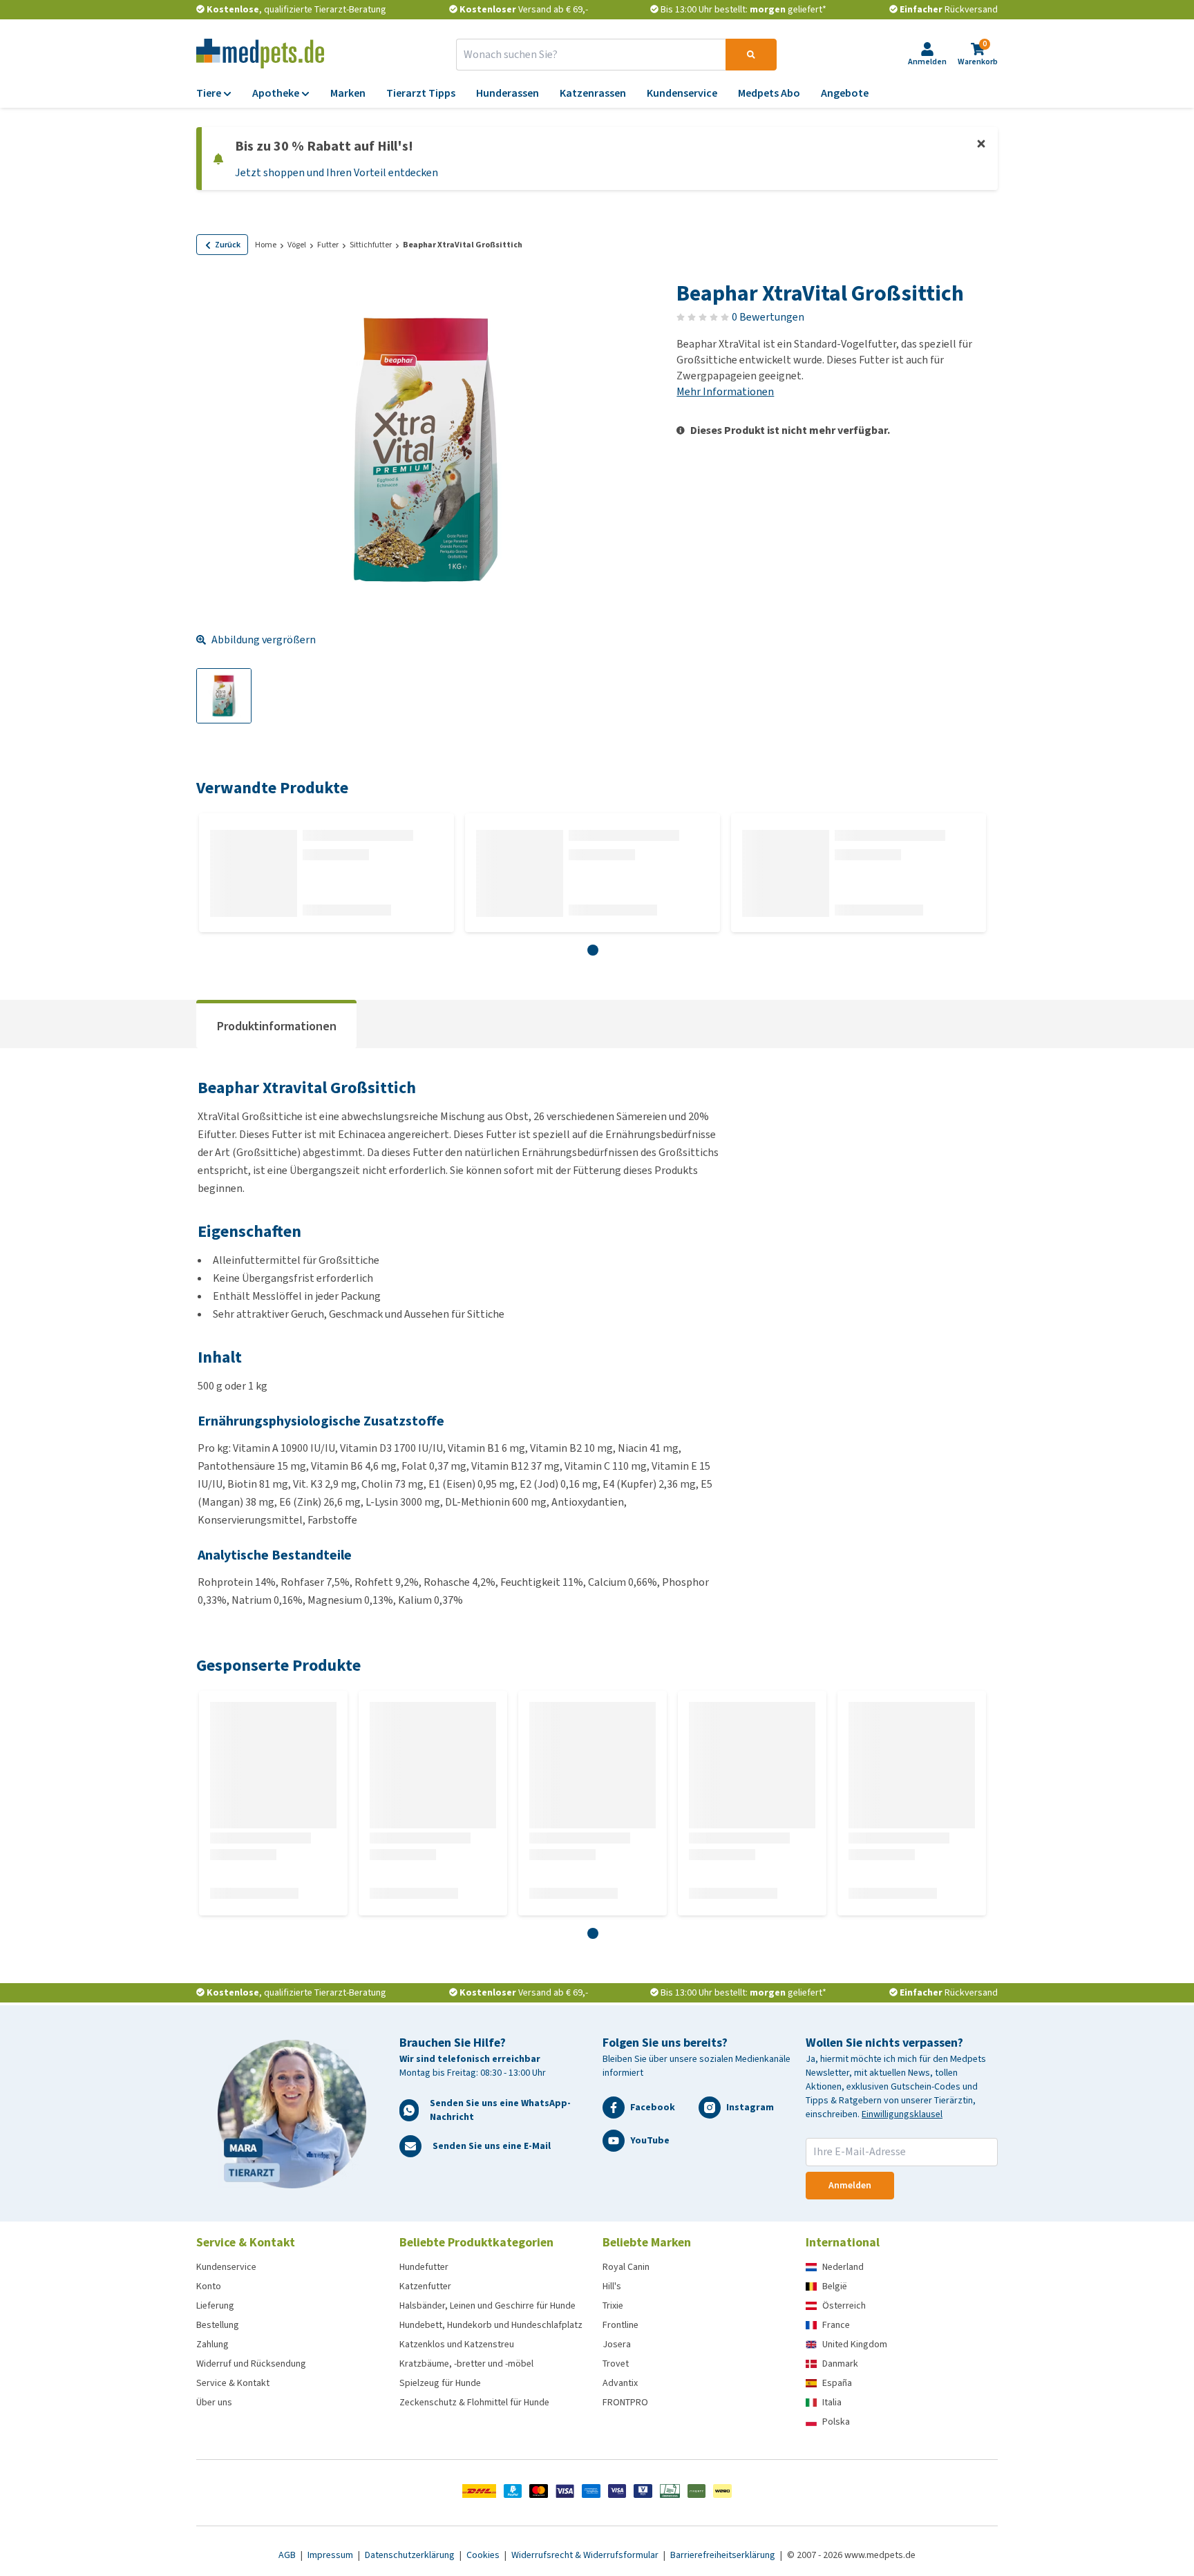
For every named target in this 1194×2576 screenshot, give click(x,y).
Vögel (297, 245)
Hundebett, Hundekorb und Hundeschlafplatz (491, 2325)
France (836, 2325)
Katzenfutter (425, 2286)
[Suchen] (751, 55)
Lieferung (215, 2305)
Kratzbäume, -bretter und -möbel (466, 2364)
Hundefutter (424, 2267)
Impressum (331, 2555)
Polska (836, 2422)
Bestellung (218, 2325)
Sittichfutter (371, 245)
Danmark (840, 2364)
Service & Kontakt (233, 2383)
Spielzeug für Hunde (440, 2383)
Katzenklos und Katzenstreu (457, 2344)
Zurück (228, 245)
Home (266, 245)
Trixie (613, 2305)
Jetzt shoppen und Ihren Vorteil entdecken (337, 172)
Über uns (214, 2402)
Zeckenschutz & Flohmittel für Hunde (474, 2402)
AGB (288, 2555)
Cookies (484, 2555)
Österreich (844, 2305)
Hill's (612, 2286)
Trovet (616, 2364)
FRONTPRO (625, 2402)
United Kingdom (855, 2344)
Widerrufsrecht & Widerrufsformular (586, 2555)
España (837, 2383)
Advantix (620, 2383)
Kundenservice (226, 2267)
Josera (617, 2344)
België (835, 2286)
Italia (832, 2402)
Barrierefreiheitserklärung (724, 2555)
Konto (209, 2286)
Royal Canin (626, 2267)
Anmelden (850, 2185)
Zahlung (212, 2344)
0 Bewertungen (768, 317)
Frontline (620, 2325)
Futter (328, 245)
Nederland (843, 2267)
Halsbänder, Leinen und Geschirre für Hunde (487, 2305)
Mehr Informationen (725, 391)
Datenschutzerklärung (411, 2555)
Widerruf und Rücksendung (251, 2364)
